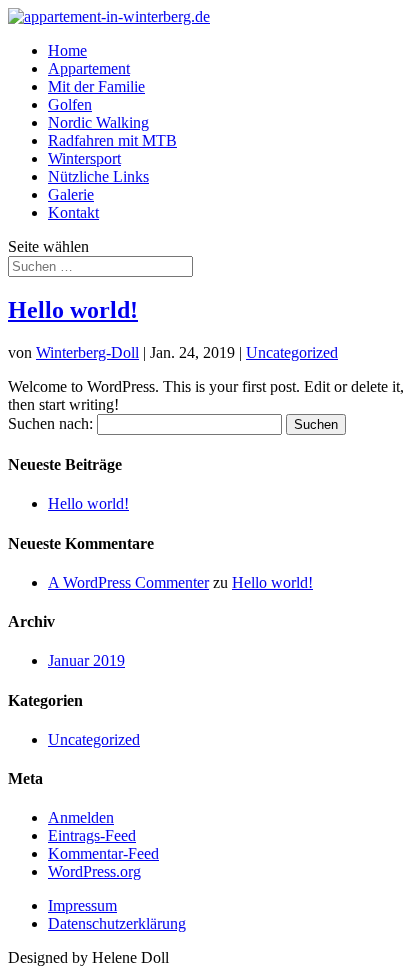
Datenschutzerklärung (117, 923)
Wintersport (84, 158)
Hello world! (73, 310)
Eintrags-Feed (92, 835)
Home (67, 50)
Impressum (82, 905)
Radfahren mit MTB (112, 140)
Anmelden (81, 817)
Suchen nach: (50, 423)
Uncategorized (292, 352)
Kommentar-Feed (103, 853)
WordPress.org (94, 871)
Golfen (70, 104)
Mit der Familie (96, 86)
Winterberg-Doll (87, 352)
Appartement (89, 68)
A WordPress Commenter (128, 582)
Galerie (71, 194)
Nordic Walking (98, 122)
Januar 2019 (86, 660)
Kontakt (73, 212)
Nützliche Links (98, 176)
